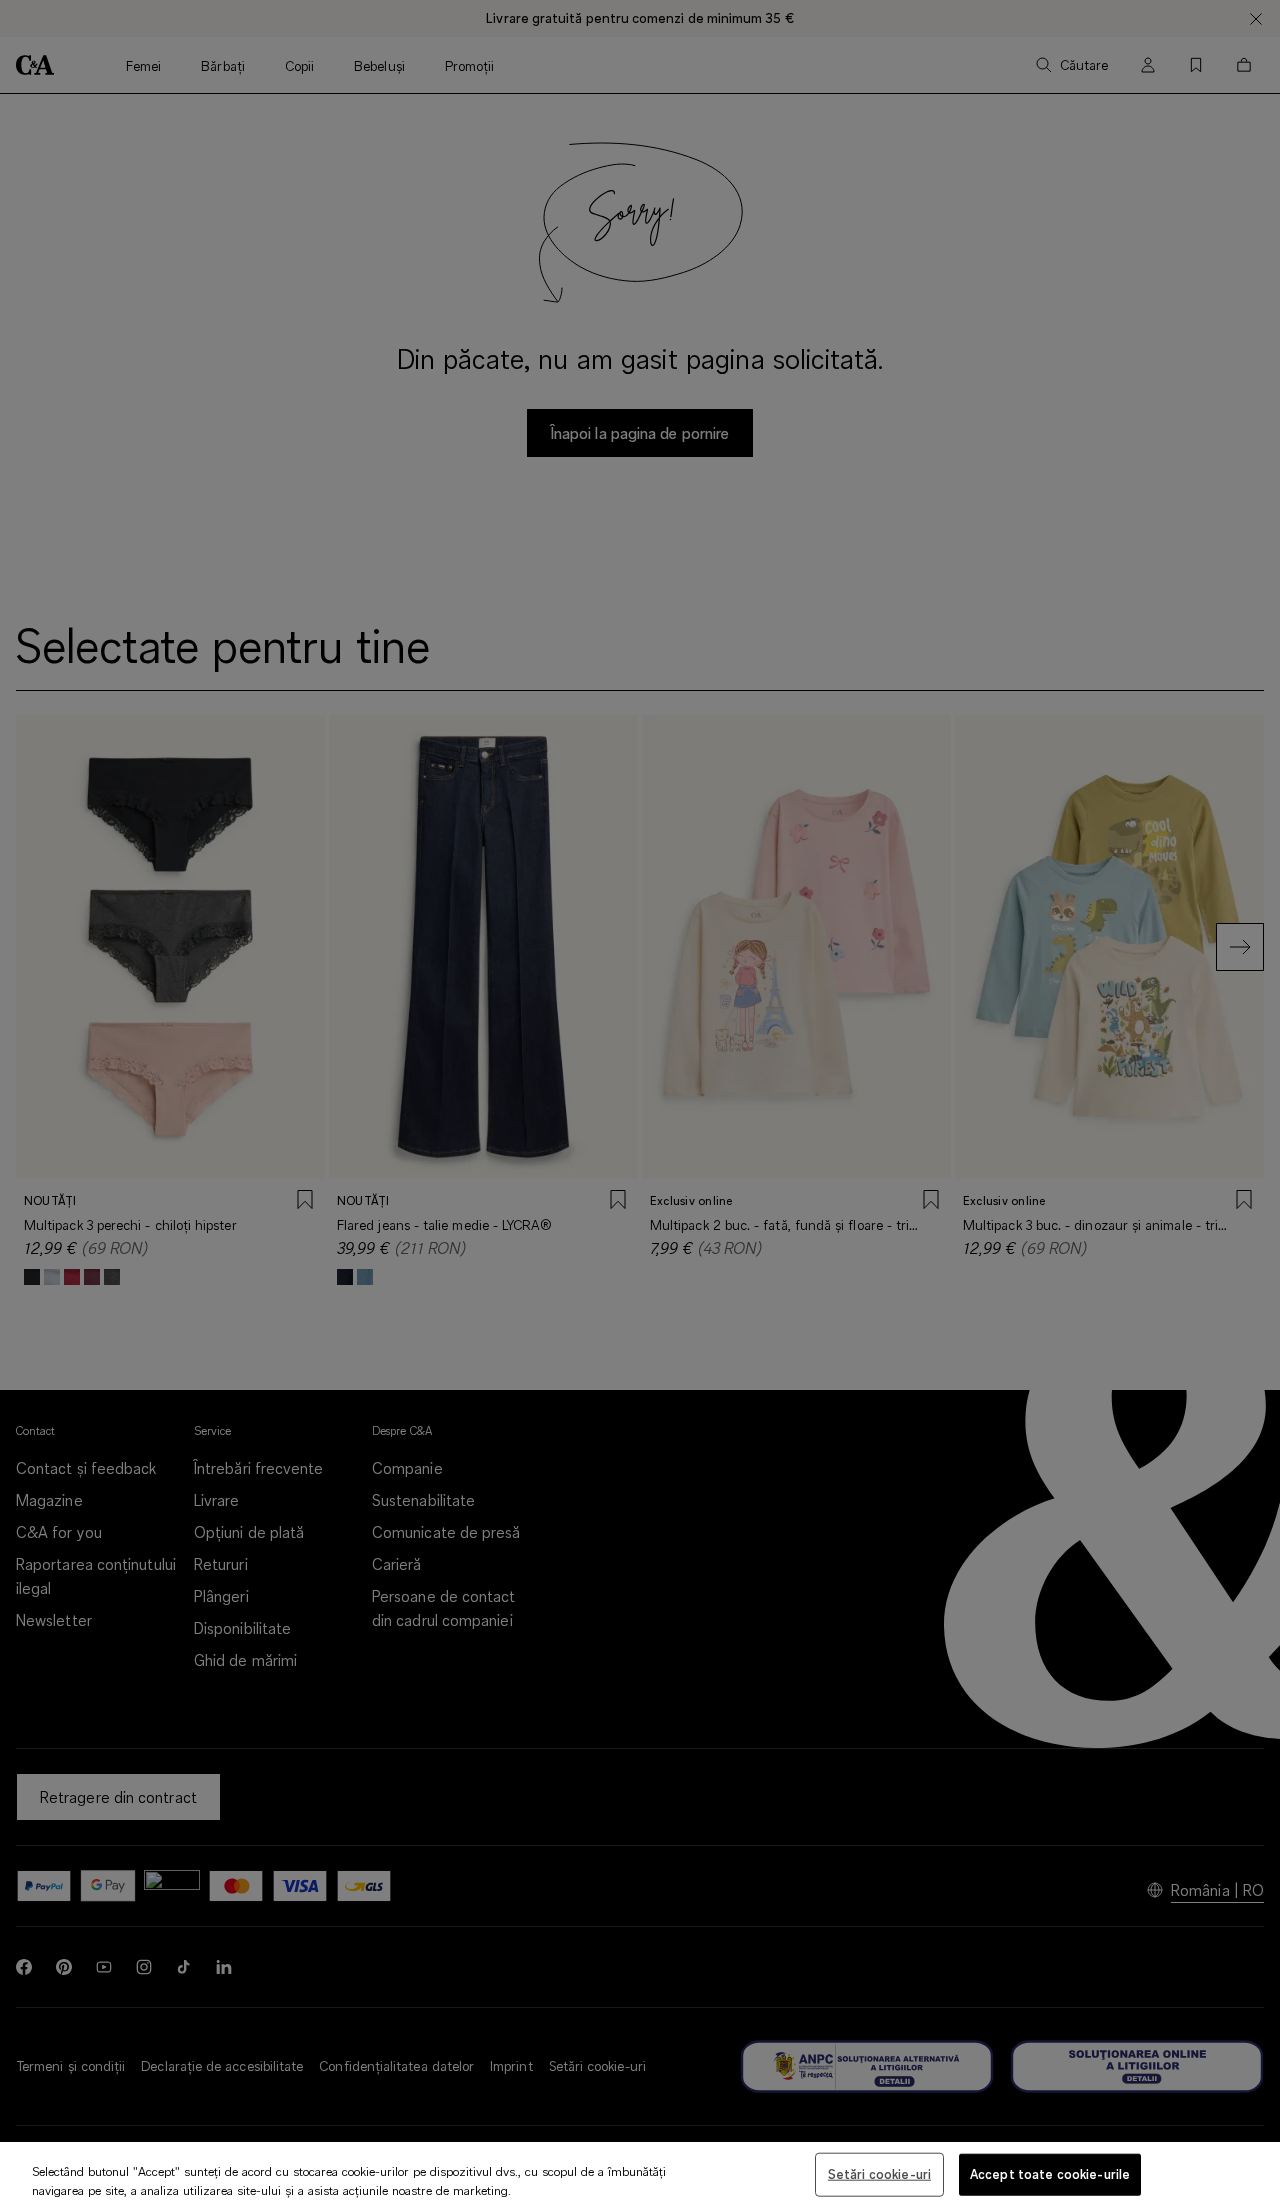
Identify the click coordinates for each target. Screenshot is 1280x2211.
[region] (640, 2176)
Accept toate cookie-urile (1050, 2174)
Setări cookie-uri (879, 2174)
